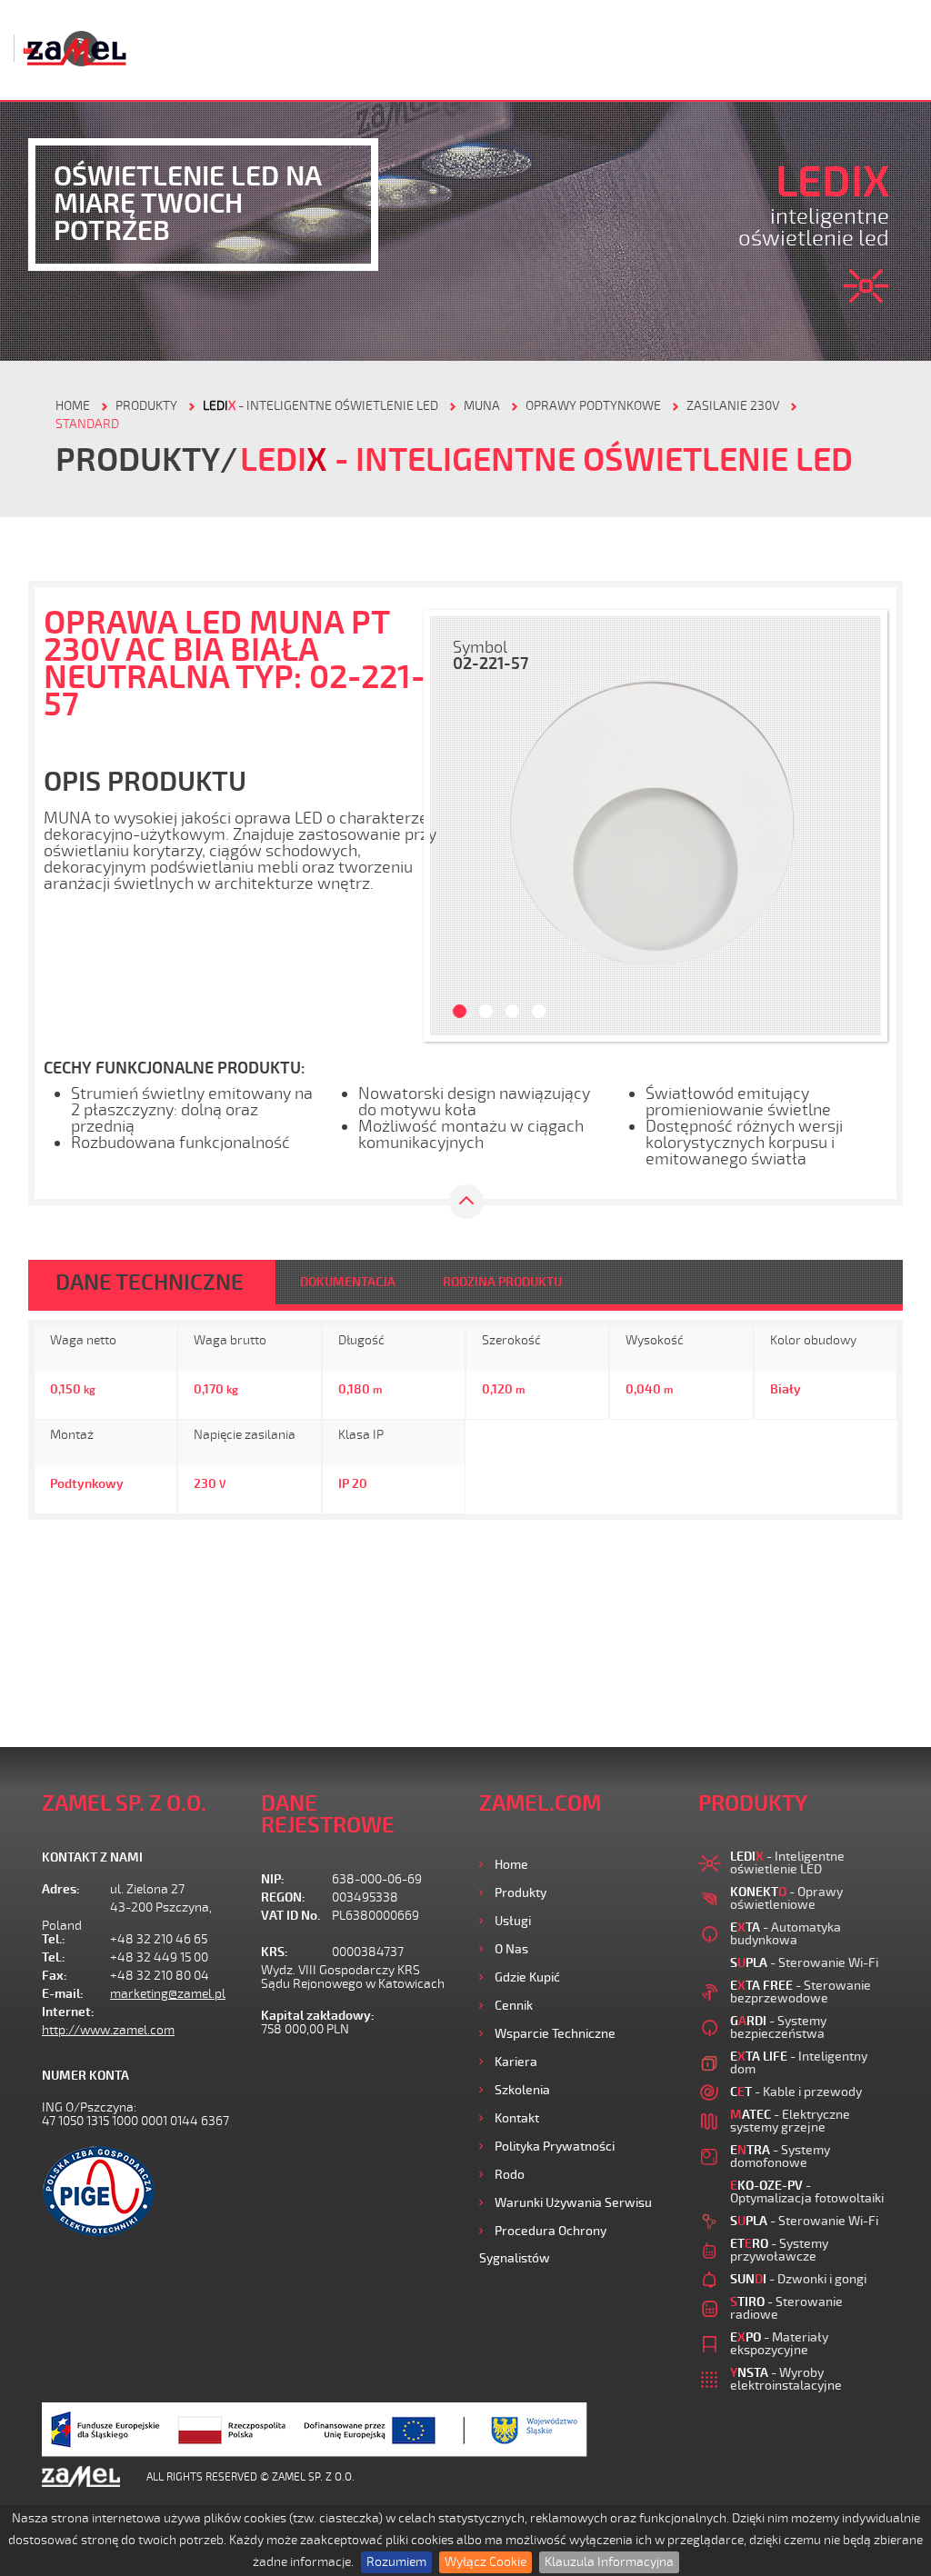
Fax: (55, 1976)
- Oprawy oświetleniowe (786, 1898)
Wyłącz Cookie (486, 2562)
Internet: (68, 2012)
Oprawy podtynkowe (593, 406)
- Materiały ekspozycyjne (779, 2344)
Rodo (510, 2175)
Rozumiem (396, 2562)
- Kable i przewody (796, 2092)
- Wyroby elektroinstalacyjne (786, 2379)
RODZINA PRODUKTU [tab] (502, 1282)
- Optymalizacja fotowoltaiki (807, 2192)
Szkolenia (522, 2090)
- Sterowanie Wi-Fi (804, 1963)
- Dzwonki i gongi (798, 2279)
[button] (453, 826)
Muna (482, 406)
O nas (511, 1949)
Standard (87, 424)
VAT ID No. (290, 1916)
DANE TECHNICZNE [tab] (150, 1283)
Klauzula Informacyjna (609, 2562)
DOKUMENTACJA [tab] (348, 1282)
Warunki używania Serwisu (573, 2203)
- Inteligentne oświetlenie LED (320, 406)
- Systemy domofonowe (780, 2157)
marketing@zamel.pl (168, 1994)
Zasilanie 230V (733, 406)
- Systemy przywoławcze (779, 2250)
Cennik (514, 2006)
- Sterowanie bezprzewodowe (801, 1992)
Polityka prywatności (555, 2147)
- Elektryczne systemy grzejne (790, 2121)
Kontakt (517, 2118)
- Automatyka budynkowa (786, 1934)
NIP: (273, 1879)
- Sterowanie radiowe (786, 2308)
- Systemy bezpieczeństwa (778, 2027)
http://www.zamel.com (108, 2030)
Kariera (516, 2062)
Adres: (61, 1889)
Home (511, 1865)
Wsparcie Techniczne (555, 2034)
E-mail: (63, 1994)
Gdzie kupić (527, 1977)
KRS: (275, 1952)
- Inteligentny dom (799, 2063)
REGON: (283, 1897)
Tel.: (54, 1939)
